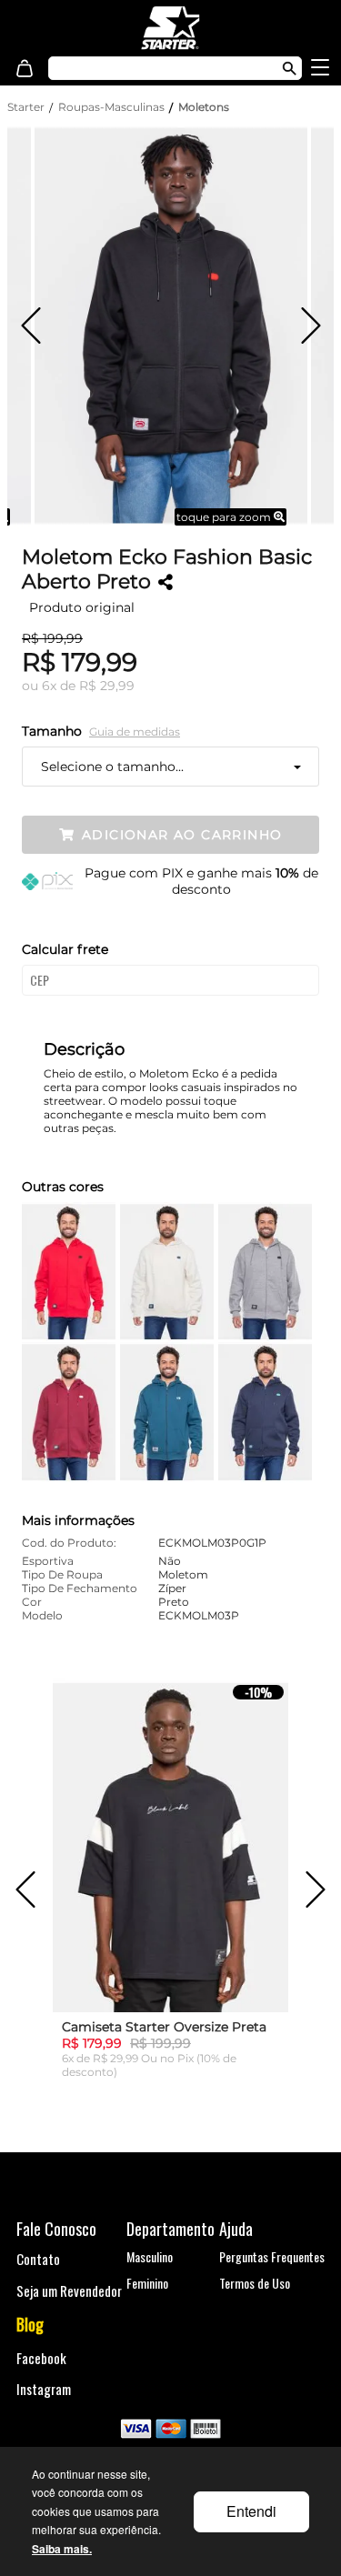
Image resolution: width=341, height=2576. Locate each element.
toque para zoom (225, 517)
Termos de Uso (255, 2283)
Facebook (41, 2358)
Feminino (147, 2283)
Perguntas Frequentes (272, 2256)
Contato (38, 2259)
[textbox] (156, 68)
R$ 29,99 (107, 686)
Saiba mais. (62, 2549)
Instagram (44, 2389)
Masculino (150, 2256)
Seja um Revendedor (69, 2290)
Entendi (251, 2511)
